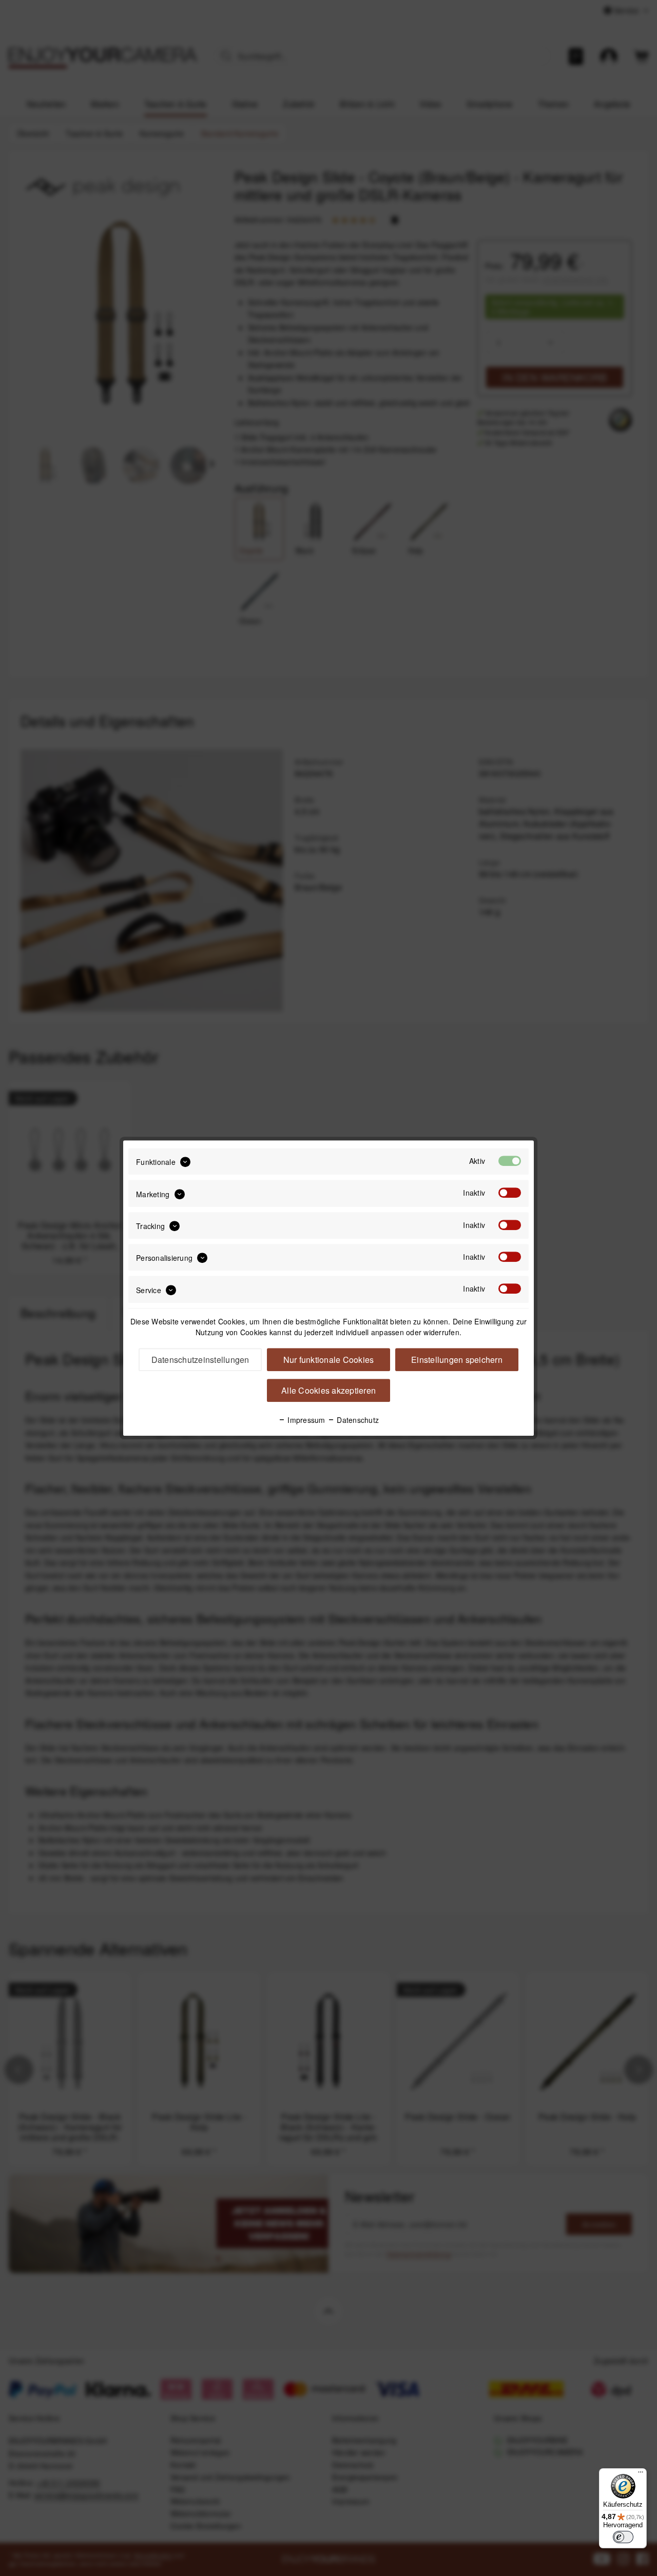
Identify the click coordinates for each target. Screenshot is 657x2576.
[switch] (623, 2537)
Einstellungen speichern (457, 1360)
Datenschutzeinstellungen (200, 1360)
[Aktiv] (510, 1161)
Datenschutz (357, 1420)
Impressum (305, 1420)
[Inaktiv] (510, 1193)
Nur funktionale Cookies (329, 1360)
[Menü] (641, 2474)
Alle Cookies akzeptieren (328, 1390)
